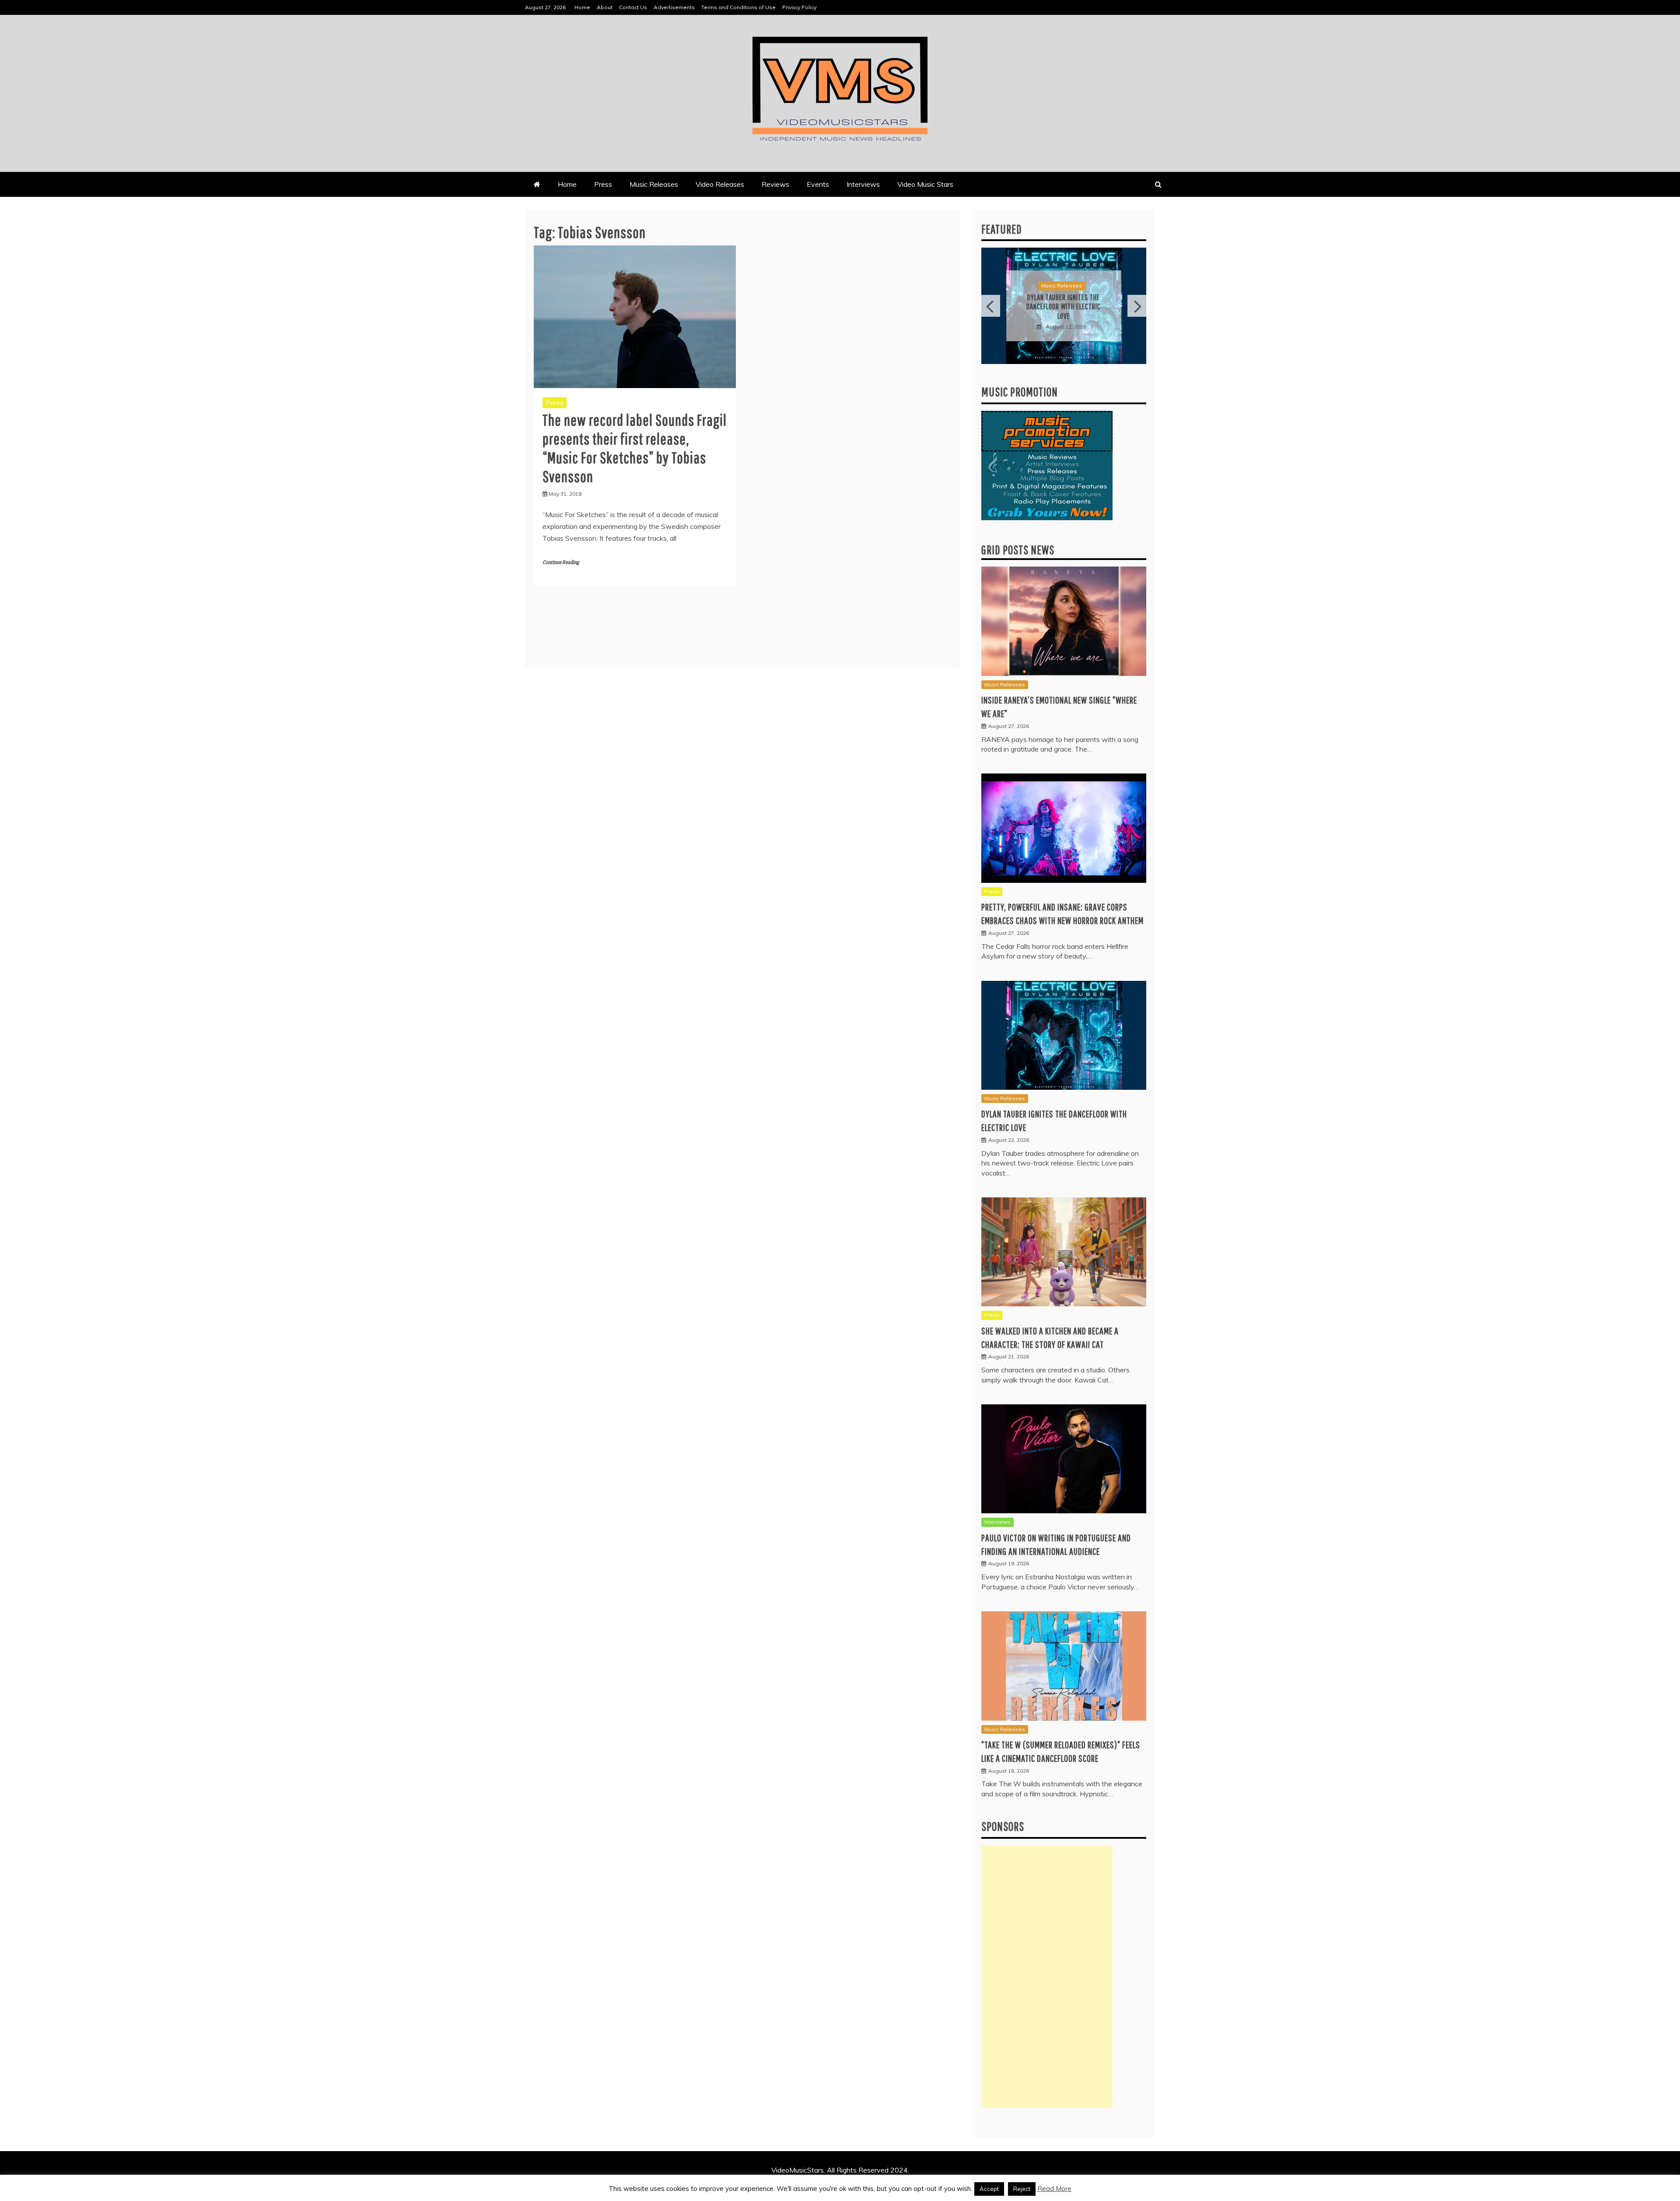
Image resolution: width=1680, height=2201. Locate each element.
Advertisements (674, 7)
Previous (991, 306)
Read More (1054, 2189)
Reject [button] (1022, 2189)
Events (818, 184)
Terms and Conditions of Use (738, 7)
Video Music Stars (925, 184)
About (605, 7)
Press (603, 184)
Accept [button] (989, 2189)
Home (582, 7)
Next (1137, 306)
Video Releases (720, 184)
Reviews (775, 184)
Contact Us (633, 7)
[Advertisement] (1047, 1977)
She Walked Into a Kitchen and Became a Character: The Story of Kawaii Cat (1064, 307)
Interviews (863, 184)
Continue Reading (561, 562)
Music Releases (654, 184)
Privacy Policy (799, 7)
